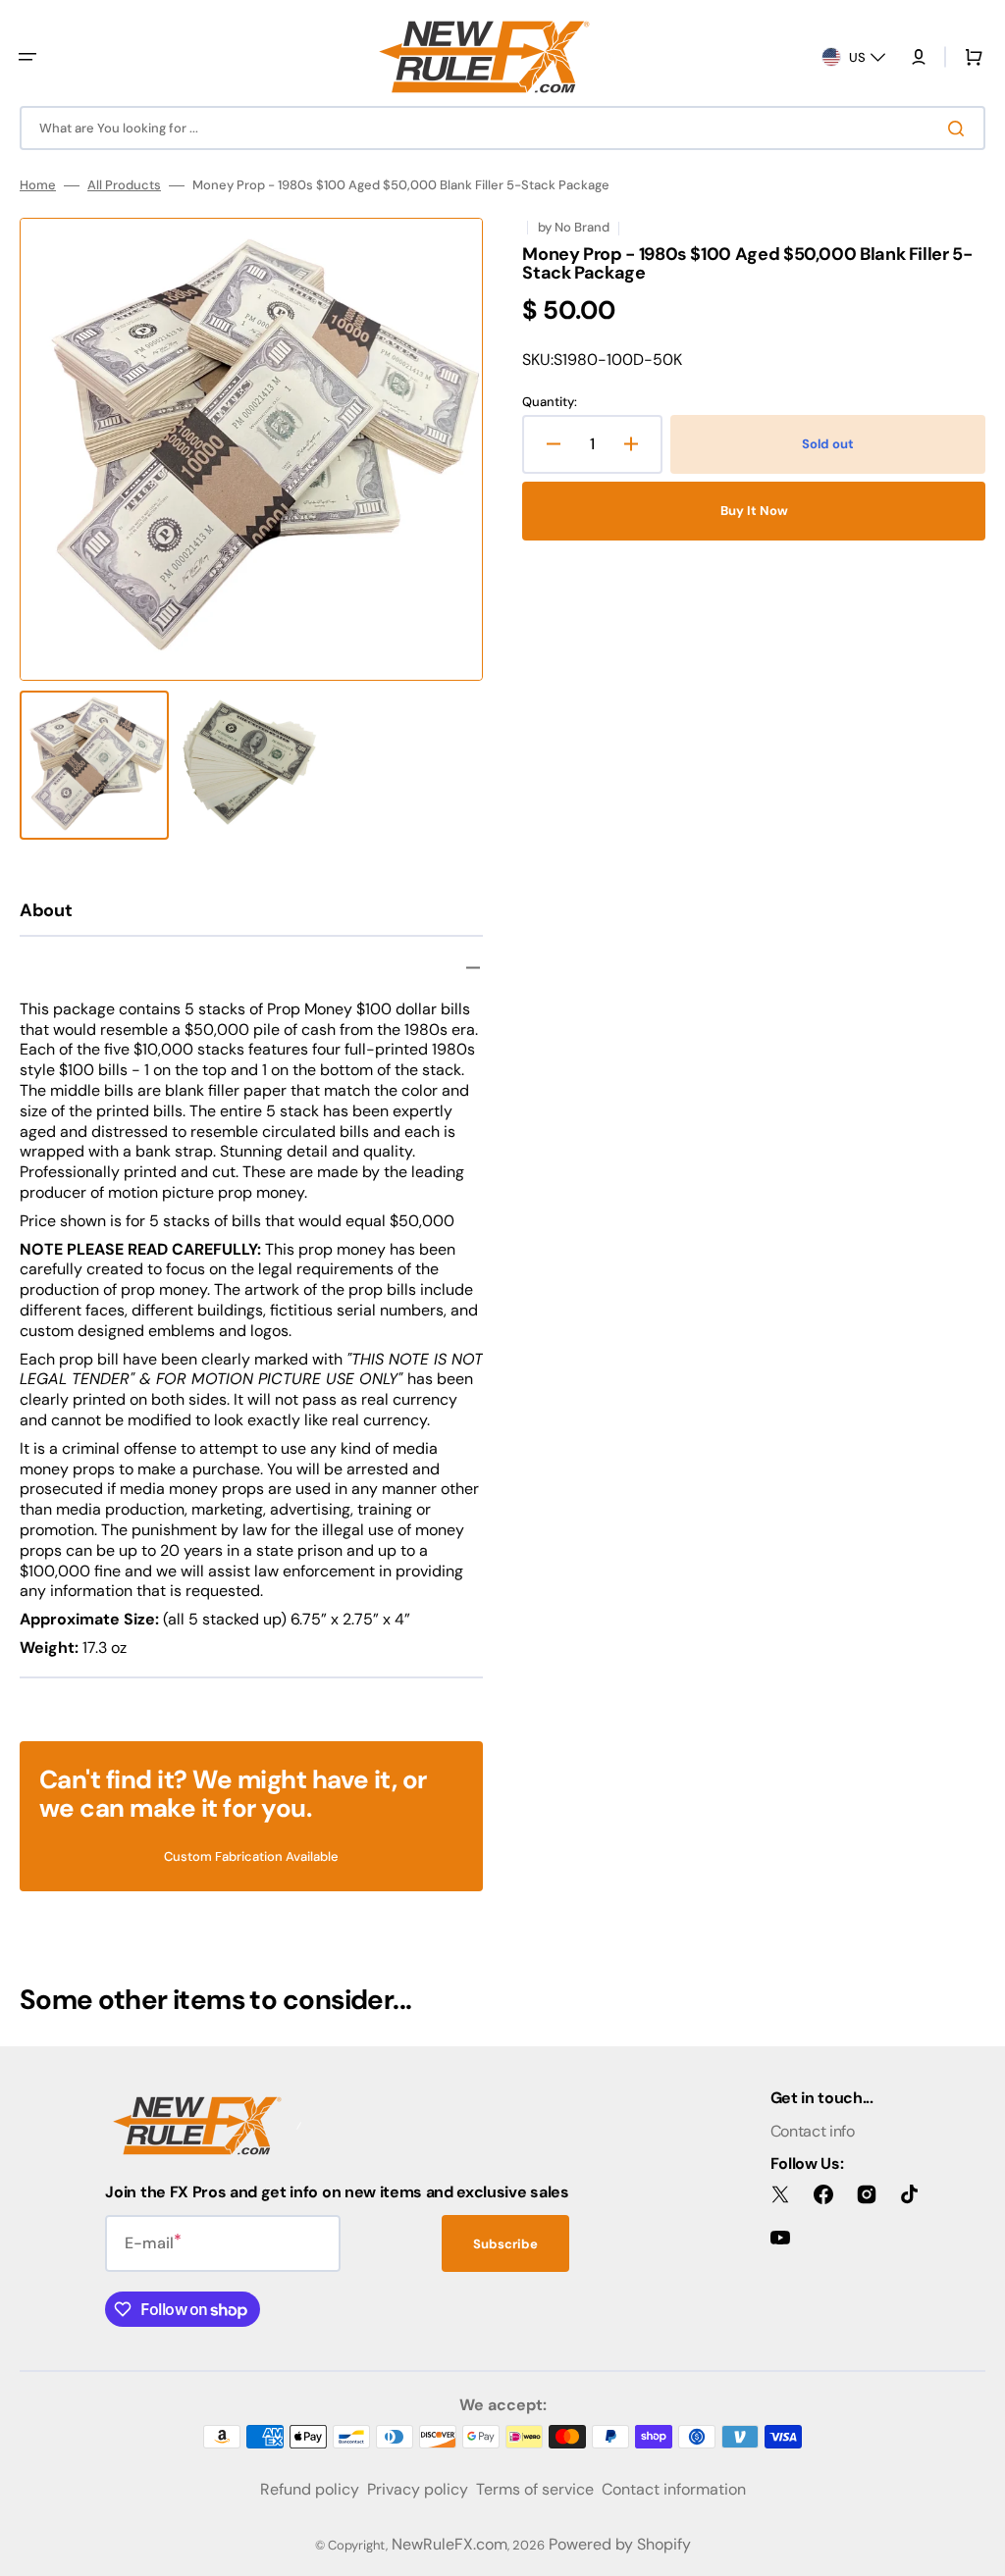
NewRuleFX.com (450, 2544)
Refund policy (310, 2489)
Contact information (674, 2489)
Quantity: (550, 402)
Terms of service (535, 2489)
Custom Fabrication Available (251, 1856)
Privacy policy (418, 2489)
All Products (124, 185)
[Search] (960, 129)
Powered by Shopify (620, 2544)
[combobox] (502, 128)
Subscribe (505, 2244)
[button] (27, 57)
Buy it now (754, 511)
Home (38, 185)
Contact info (813, 2131)
